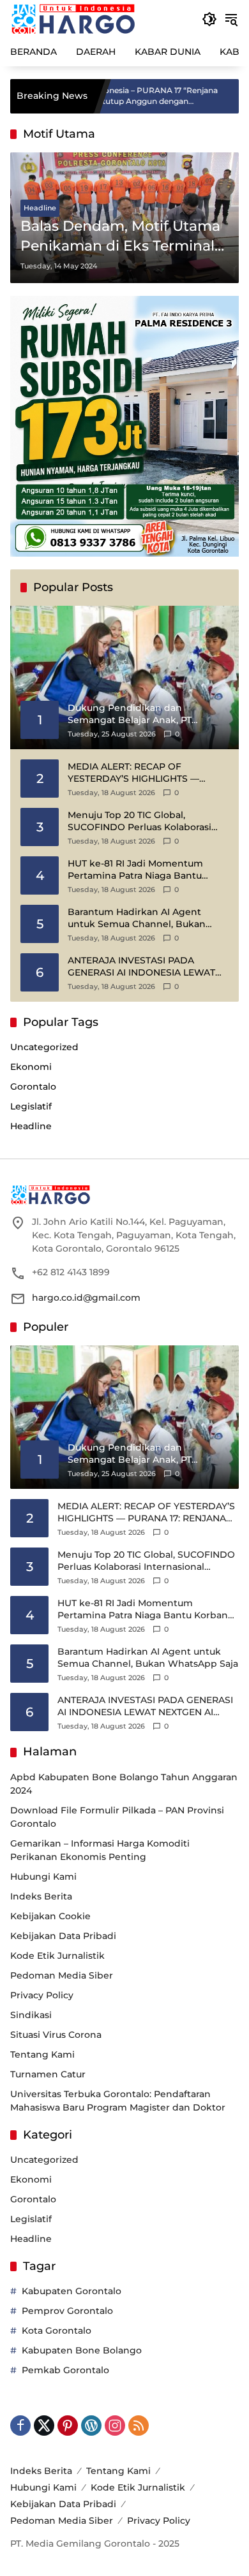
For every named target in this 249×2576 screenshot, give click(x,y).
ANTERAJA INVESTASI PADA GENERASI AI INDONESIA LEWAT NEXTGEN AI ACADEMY (141, 967)
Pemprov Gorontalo (67, 2311)
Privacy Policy (42, 1995)
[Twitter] (44, 2426)
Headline (40, 208)
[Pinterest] (68, 2426)
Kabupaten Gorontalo (72, 2291)
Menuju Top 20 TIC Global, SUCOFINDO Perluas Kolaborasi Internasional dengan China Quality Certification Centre (140, 822)
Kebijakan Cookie (50, 1916)
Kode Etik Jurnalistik (57, 1956)
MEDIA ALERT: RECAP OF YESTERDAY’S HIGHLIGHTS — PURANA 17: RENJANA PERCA (134, 773)
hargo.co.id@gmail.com (86, 1298)
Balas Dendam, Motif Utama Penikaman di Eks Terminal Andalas (120, 237)
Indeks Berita (41, 1896)
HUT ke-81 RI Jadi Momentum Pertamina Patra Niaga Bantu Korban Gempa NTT (135, 870)
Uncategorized (44, 1047)
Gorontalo (33, 1087)
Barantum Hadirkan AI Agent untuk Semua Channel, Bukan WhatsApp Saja (137, 918)
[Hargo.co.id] (73, 18)
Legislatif (31, 1106)
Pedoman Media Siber (62, 1975)
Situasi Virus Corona (56, 2035)
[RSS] (139, 2426)
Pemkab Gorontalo (65, 2370)
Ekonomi (31, 1067)
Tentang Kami (42, 2054)
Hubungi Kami (43, 1877)
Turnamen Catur (48, 2074)
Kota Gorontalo (57, 2331)
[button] (209, 19)
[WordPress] (91, 2426)
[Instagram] (115, 2426)
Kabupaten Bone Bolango (82, 2350)
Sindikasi (31, 2015)
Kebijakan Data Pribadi (63, 1936)
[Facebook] (20, 2426)
